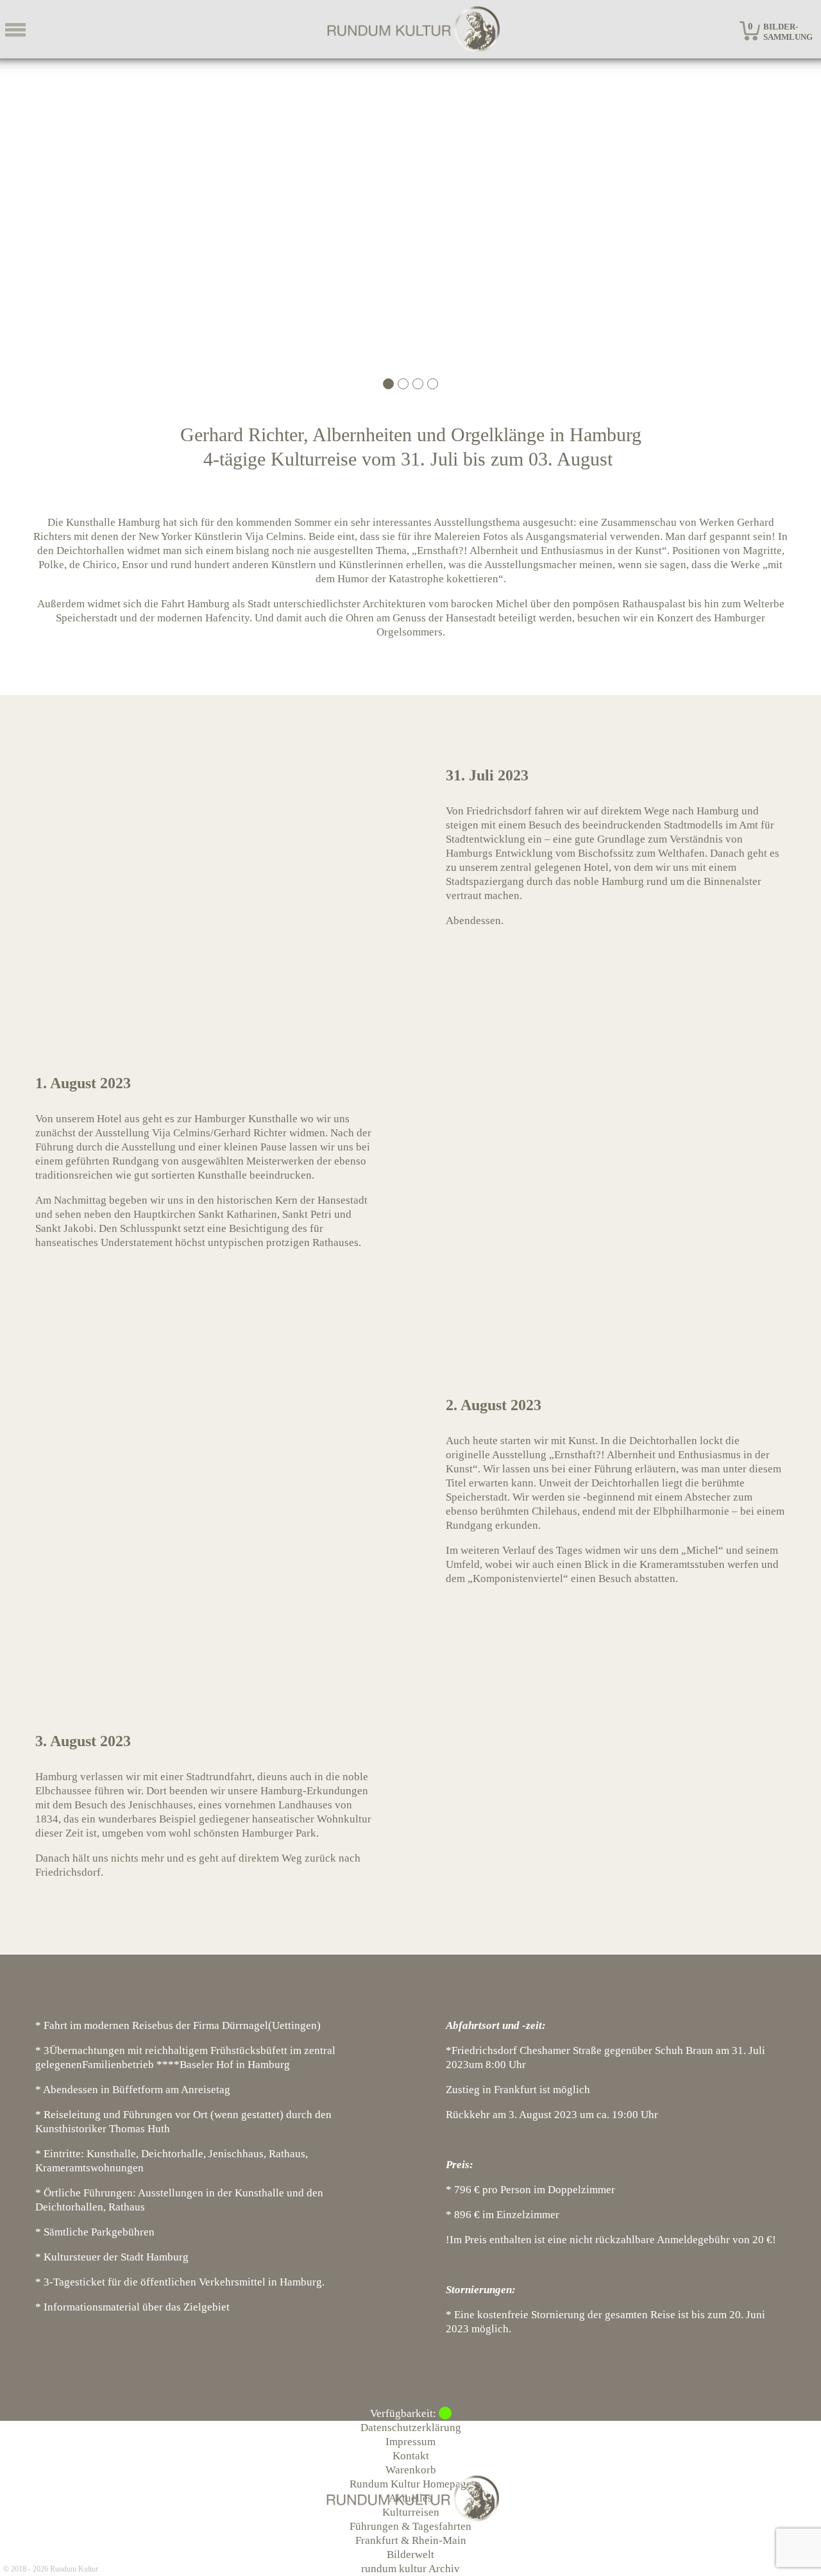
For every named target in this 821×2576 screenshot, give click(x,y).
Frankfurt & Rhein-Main (411, 2540)
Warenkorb (411, 2470)
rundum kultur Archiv (410, 2569)
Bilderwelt (410, 2555)
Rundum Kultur (74, 2569)
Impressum (410, 2442)
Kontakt (411, 2456)
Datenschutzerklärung (411, 2428)
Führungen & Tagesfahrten (410, 2526)
